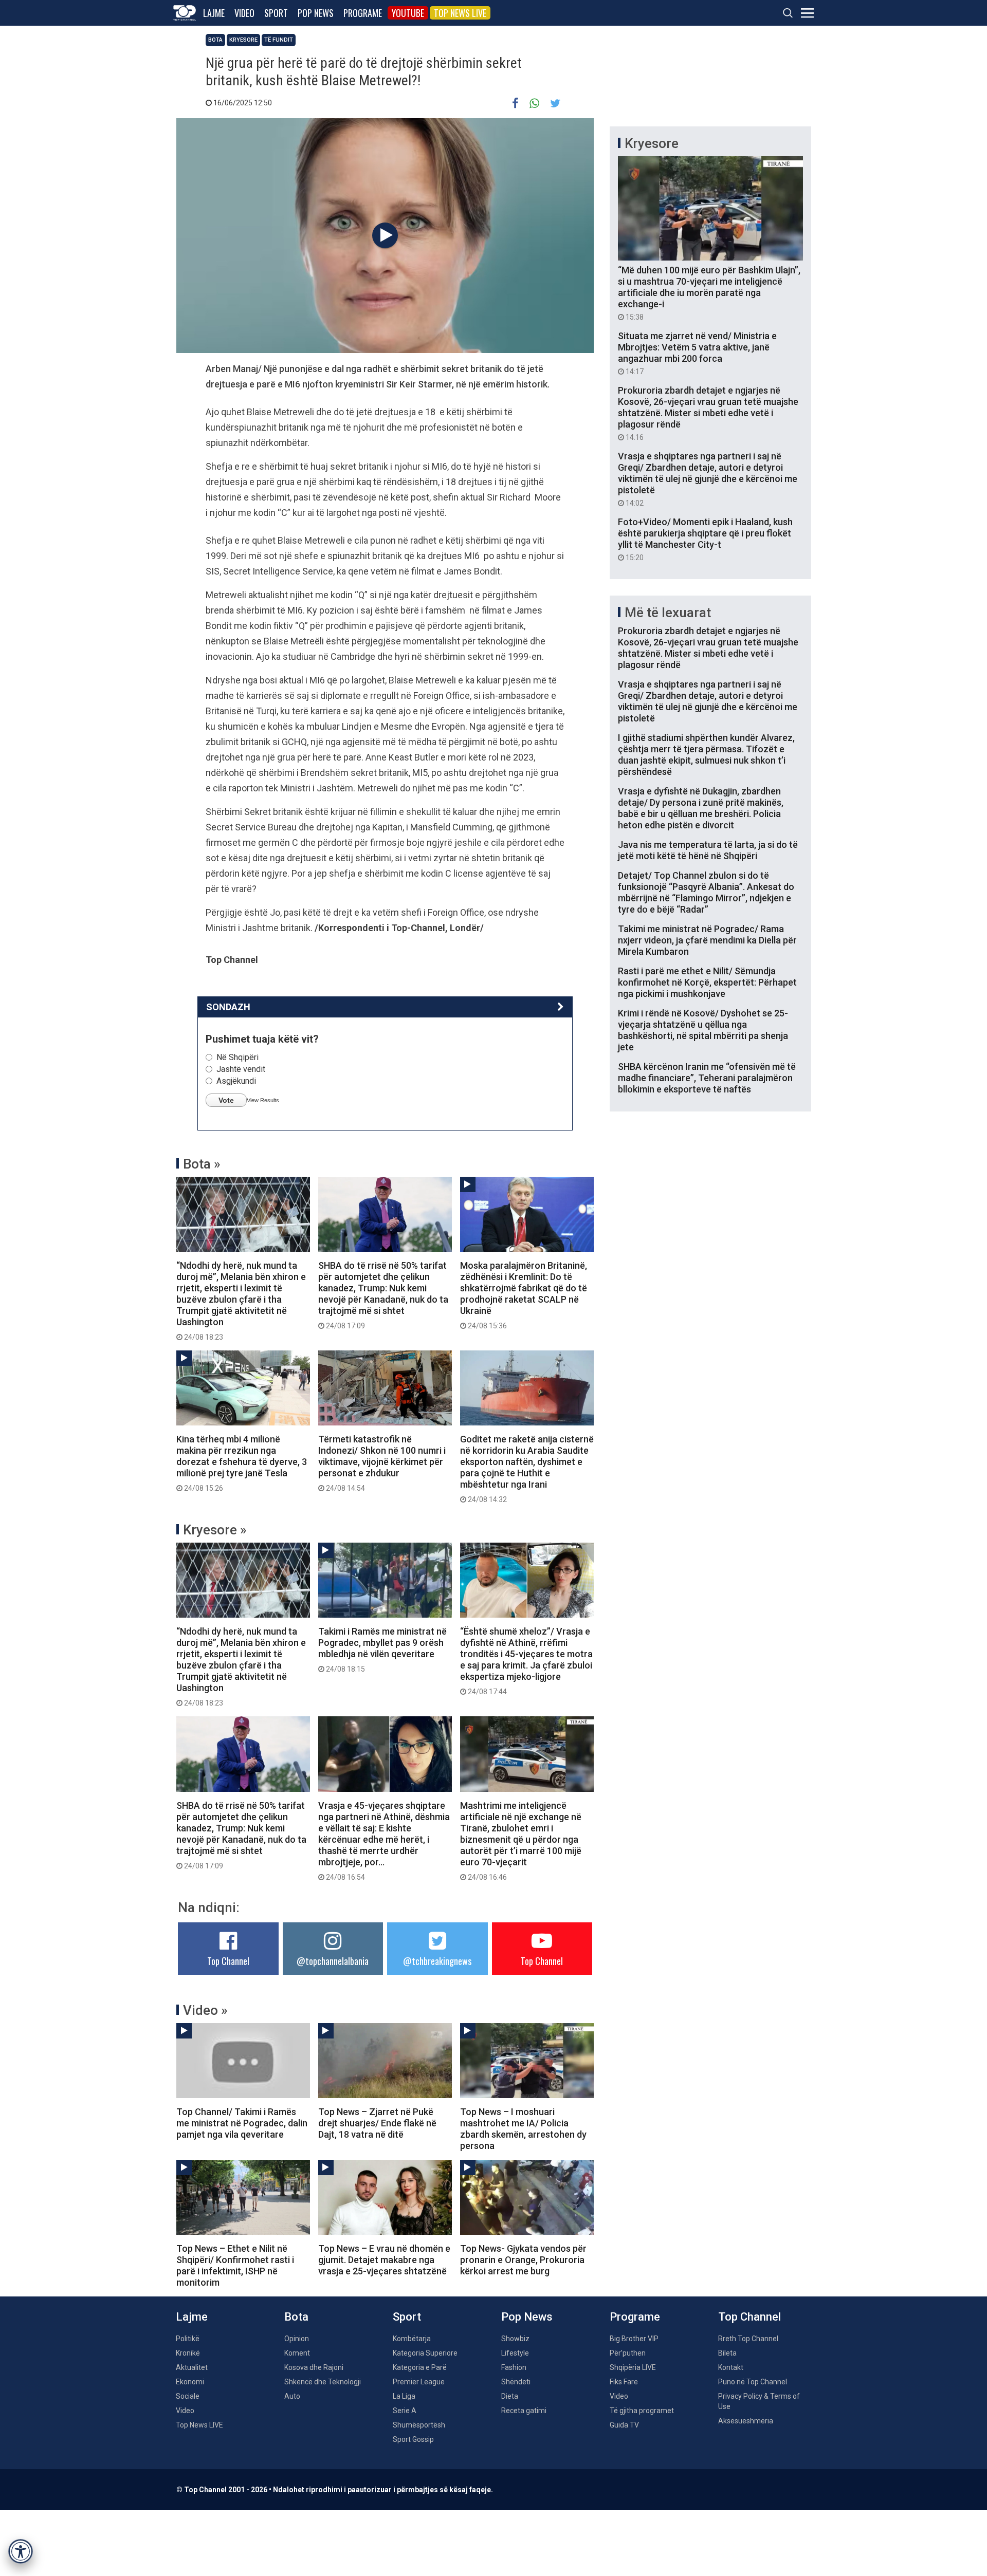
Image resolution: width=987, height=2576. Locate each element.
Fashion (514, 2367)
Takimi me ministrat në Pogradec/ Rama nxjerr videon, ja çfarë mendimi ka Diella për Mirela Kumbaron (707, 940)
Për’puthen (628, 2353)
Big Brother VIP (634, 2339)
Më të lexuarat (668, 613)
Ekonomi (190, 2382)
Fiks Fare (624, 2382)
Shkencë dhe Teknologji (323, 2382)
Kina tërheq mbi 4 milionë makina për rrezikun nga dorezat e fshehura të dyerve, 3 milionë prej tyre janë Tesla (242, 1463)
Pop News (316, 13)
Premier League (419, 2382)
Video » (205, 2010)
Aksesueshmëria (746, 2421)
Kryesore (243, 40)
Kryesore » (215, 1530)
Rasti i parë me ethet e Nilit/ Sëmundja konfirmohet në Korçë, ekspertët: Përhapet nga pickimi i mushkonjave (707, 982)
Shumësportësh (419, 2425)
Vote (226, 1100)
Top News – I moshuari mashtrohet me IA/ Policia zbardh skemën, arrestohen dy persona (523, 2129)
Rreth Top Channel (748, 2339)
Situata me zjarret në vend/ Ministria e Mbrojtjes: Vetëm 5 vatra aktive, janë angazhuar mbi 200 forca (697, 353)
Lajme (214, 13)
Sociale (188, 2396)
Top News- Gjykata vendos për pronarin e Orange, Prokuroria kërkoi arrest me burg (523, 2260)
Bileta (727, 2353)
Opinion (297, 2339)
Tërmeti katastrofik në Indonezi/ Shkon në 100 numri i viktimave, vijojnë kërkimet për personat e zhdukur (382, 1463)
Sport (276, 13)
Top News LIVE (460, 13)
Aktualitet (192, 2367)
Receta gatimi (524, 2411)
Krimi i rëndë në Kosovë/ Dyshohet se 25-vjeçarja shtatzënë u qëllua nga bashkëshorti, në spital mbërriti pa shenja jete (703, 1030)
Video (244, 13)
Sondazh (228, 1007)
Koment (297, 2353)
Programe (363, 13)
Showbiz (515, 2339)
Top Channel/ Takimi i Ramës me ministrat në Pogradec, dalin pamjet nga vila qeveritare (242, 2123)
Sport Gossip (413, 2439)
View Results (263, 1100)
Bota (215, 40)
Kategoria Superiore (425, 2353)
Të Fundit (279, 40)
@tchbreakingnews (437, 1961)
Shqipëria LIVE (633, 2367)
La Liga (404, 2396)
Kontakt (731, 2367)
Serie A (405, 2411)
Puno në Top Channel (753, 2382)
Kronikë (188, 2353)
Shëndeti (516, 2382)
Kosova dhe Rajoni (314, 2367)
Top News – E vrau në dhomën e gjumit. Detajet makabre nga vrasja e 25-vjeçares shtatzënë (384, 2260)
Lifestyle (515, 2353)
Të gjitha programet (642, 2411)
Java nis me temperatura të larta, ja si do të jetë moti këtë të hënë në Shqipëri (708, 850)
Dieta (510, 2396)
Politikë (188, 2339)
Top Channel (228, 1961)
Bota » (202, 1164)
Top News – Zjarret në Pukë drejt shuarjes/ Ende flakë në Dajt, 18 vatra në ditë (377, 2123)
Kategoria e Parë (420, 2367)
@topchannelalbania (333, 1961)
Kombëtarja (412, 2339)
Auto (292, 2396)
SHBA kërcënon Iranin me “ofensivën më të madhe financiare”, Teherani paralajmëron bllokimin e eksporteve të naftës (707, 1078)
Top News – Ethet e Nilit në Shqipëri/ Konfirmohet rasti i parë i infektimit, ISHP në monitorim (235, 2265)
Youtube (408, 13)
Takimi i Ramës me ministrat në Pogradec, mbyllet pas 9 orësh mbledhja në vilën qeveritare (382, 1650)
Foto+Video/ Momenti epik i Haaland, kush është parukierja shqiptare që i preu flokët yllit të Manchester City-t (705, 539)
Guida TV (624, 2425)
